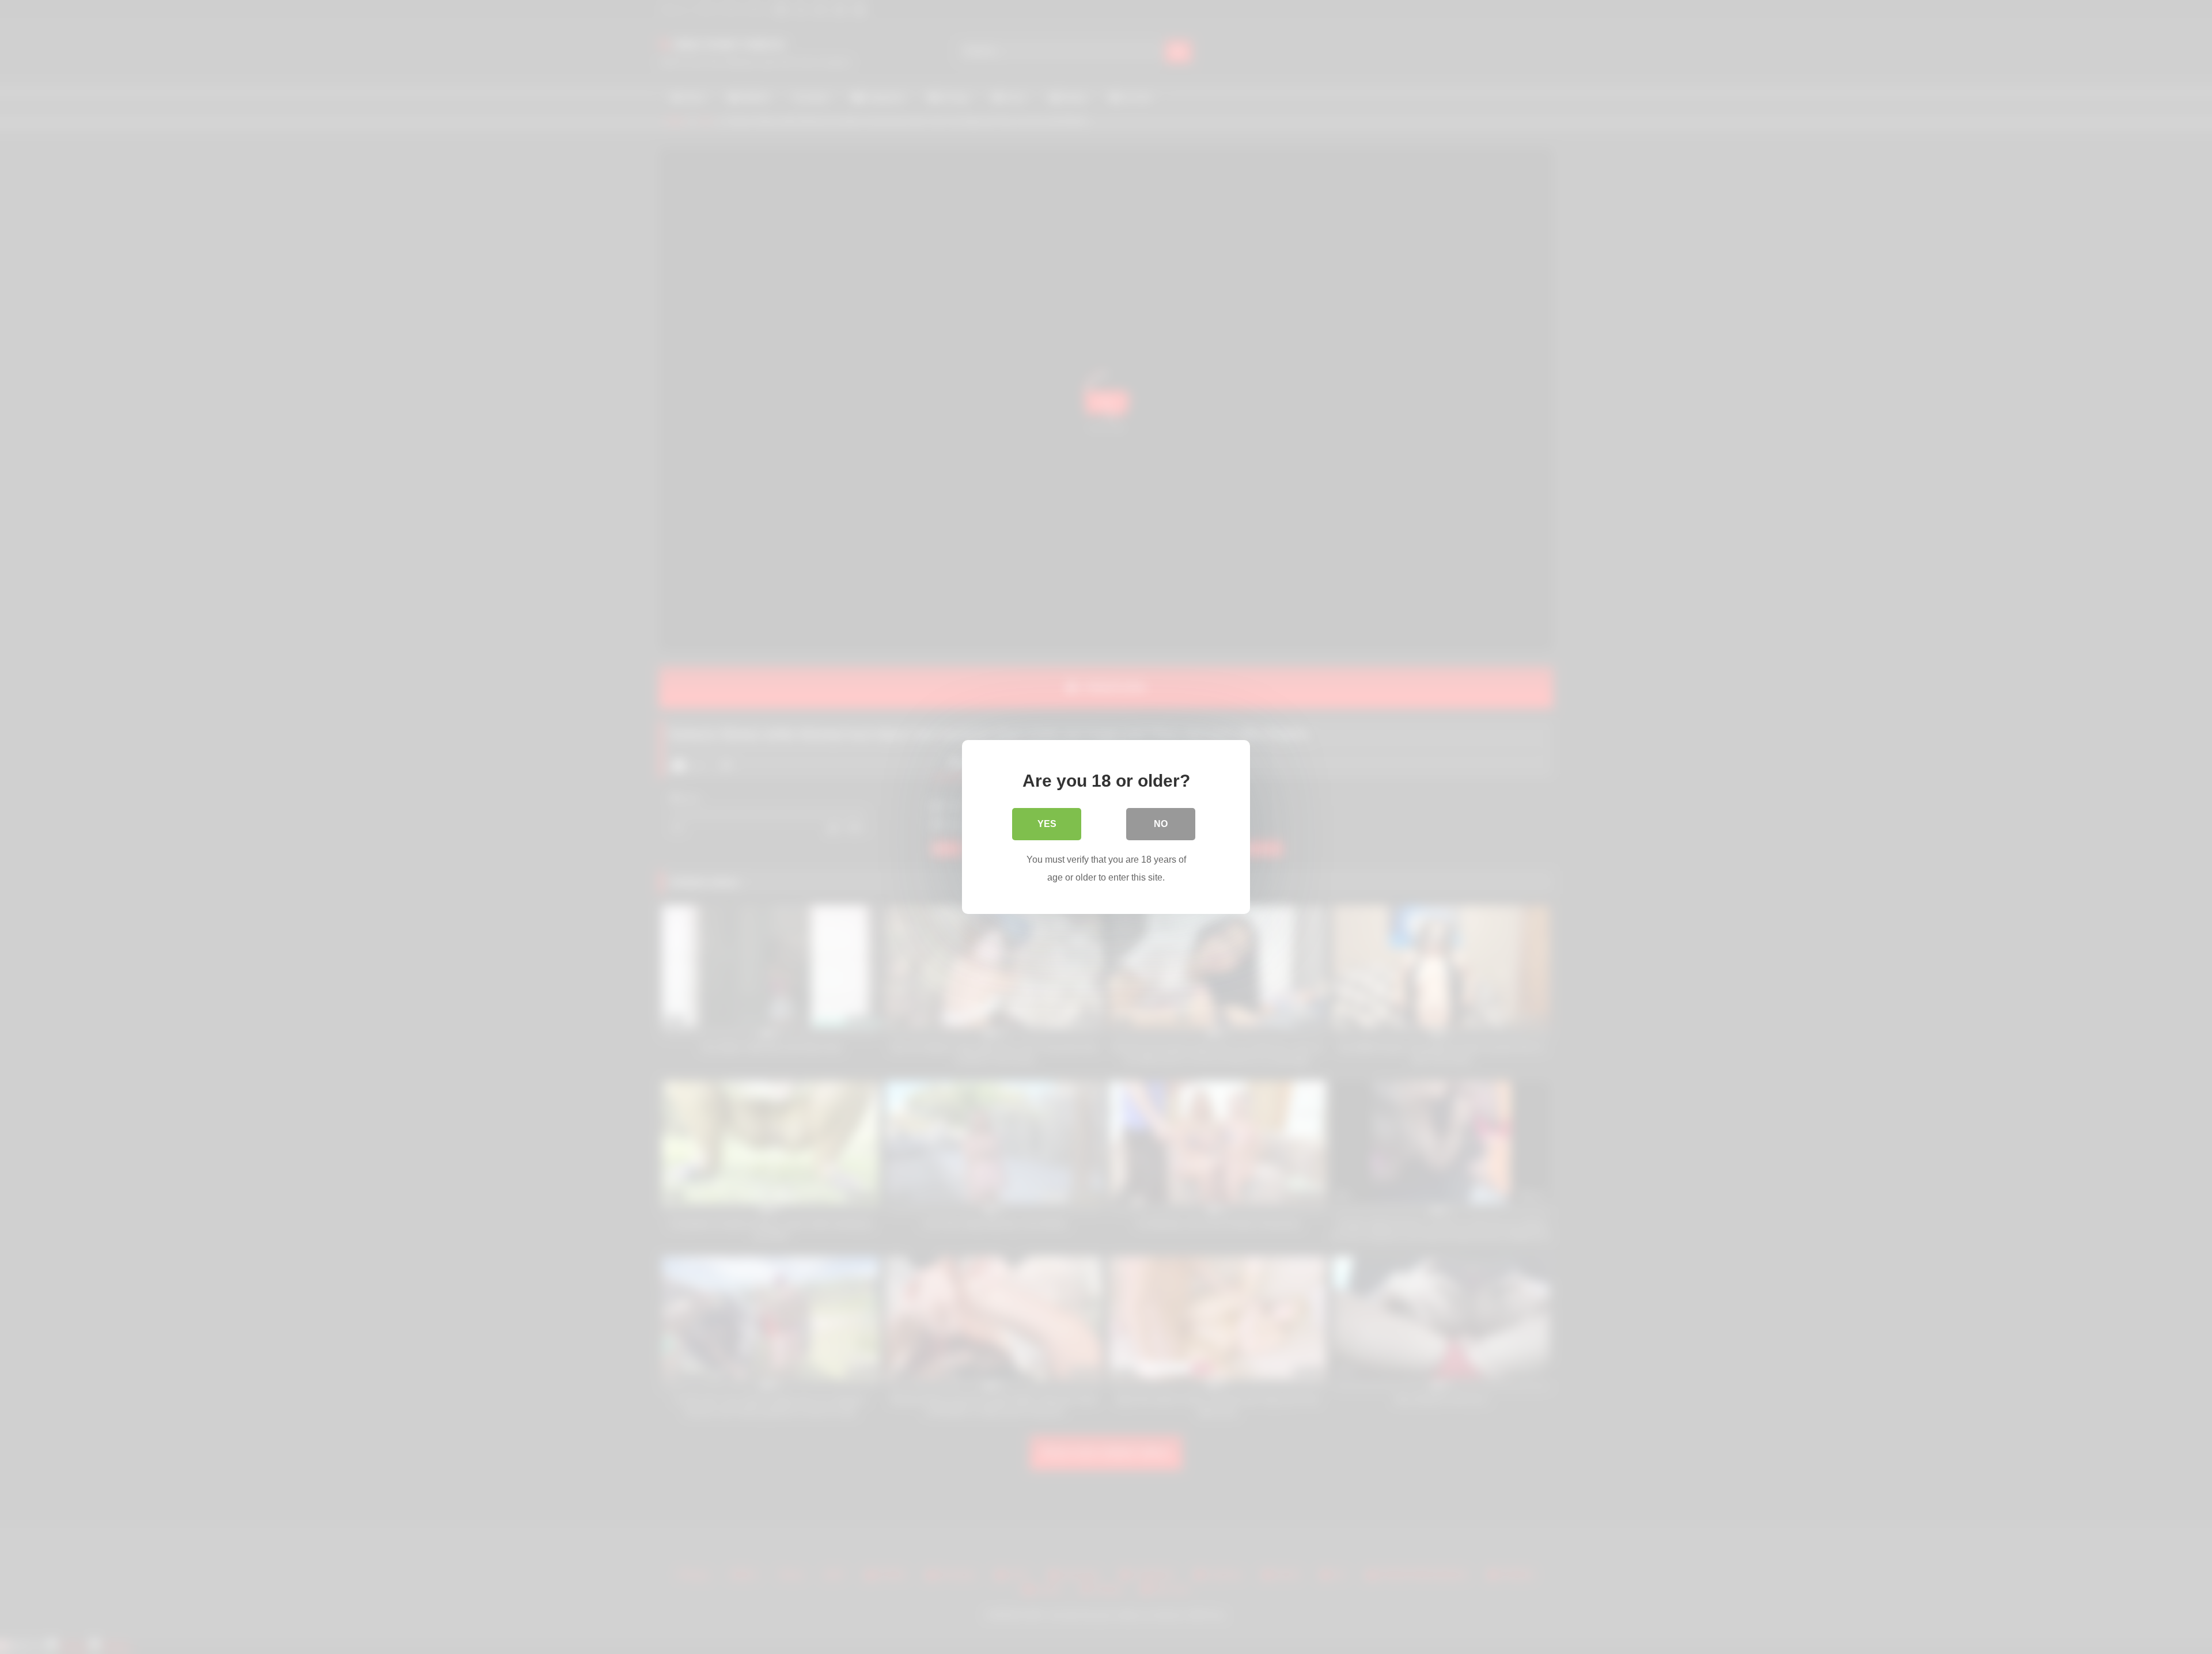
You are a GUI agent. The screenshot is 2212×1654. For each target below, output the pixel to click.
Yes (1047, 824)
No (1161, 824)
